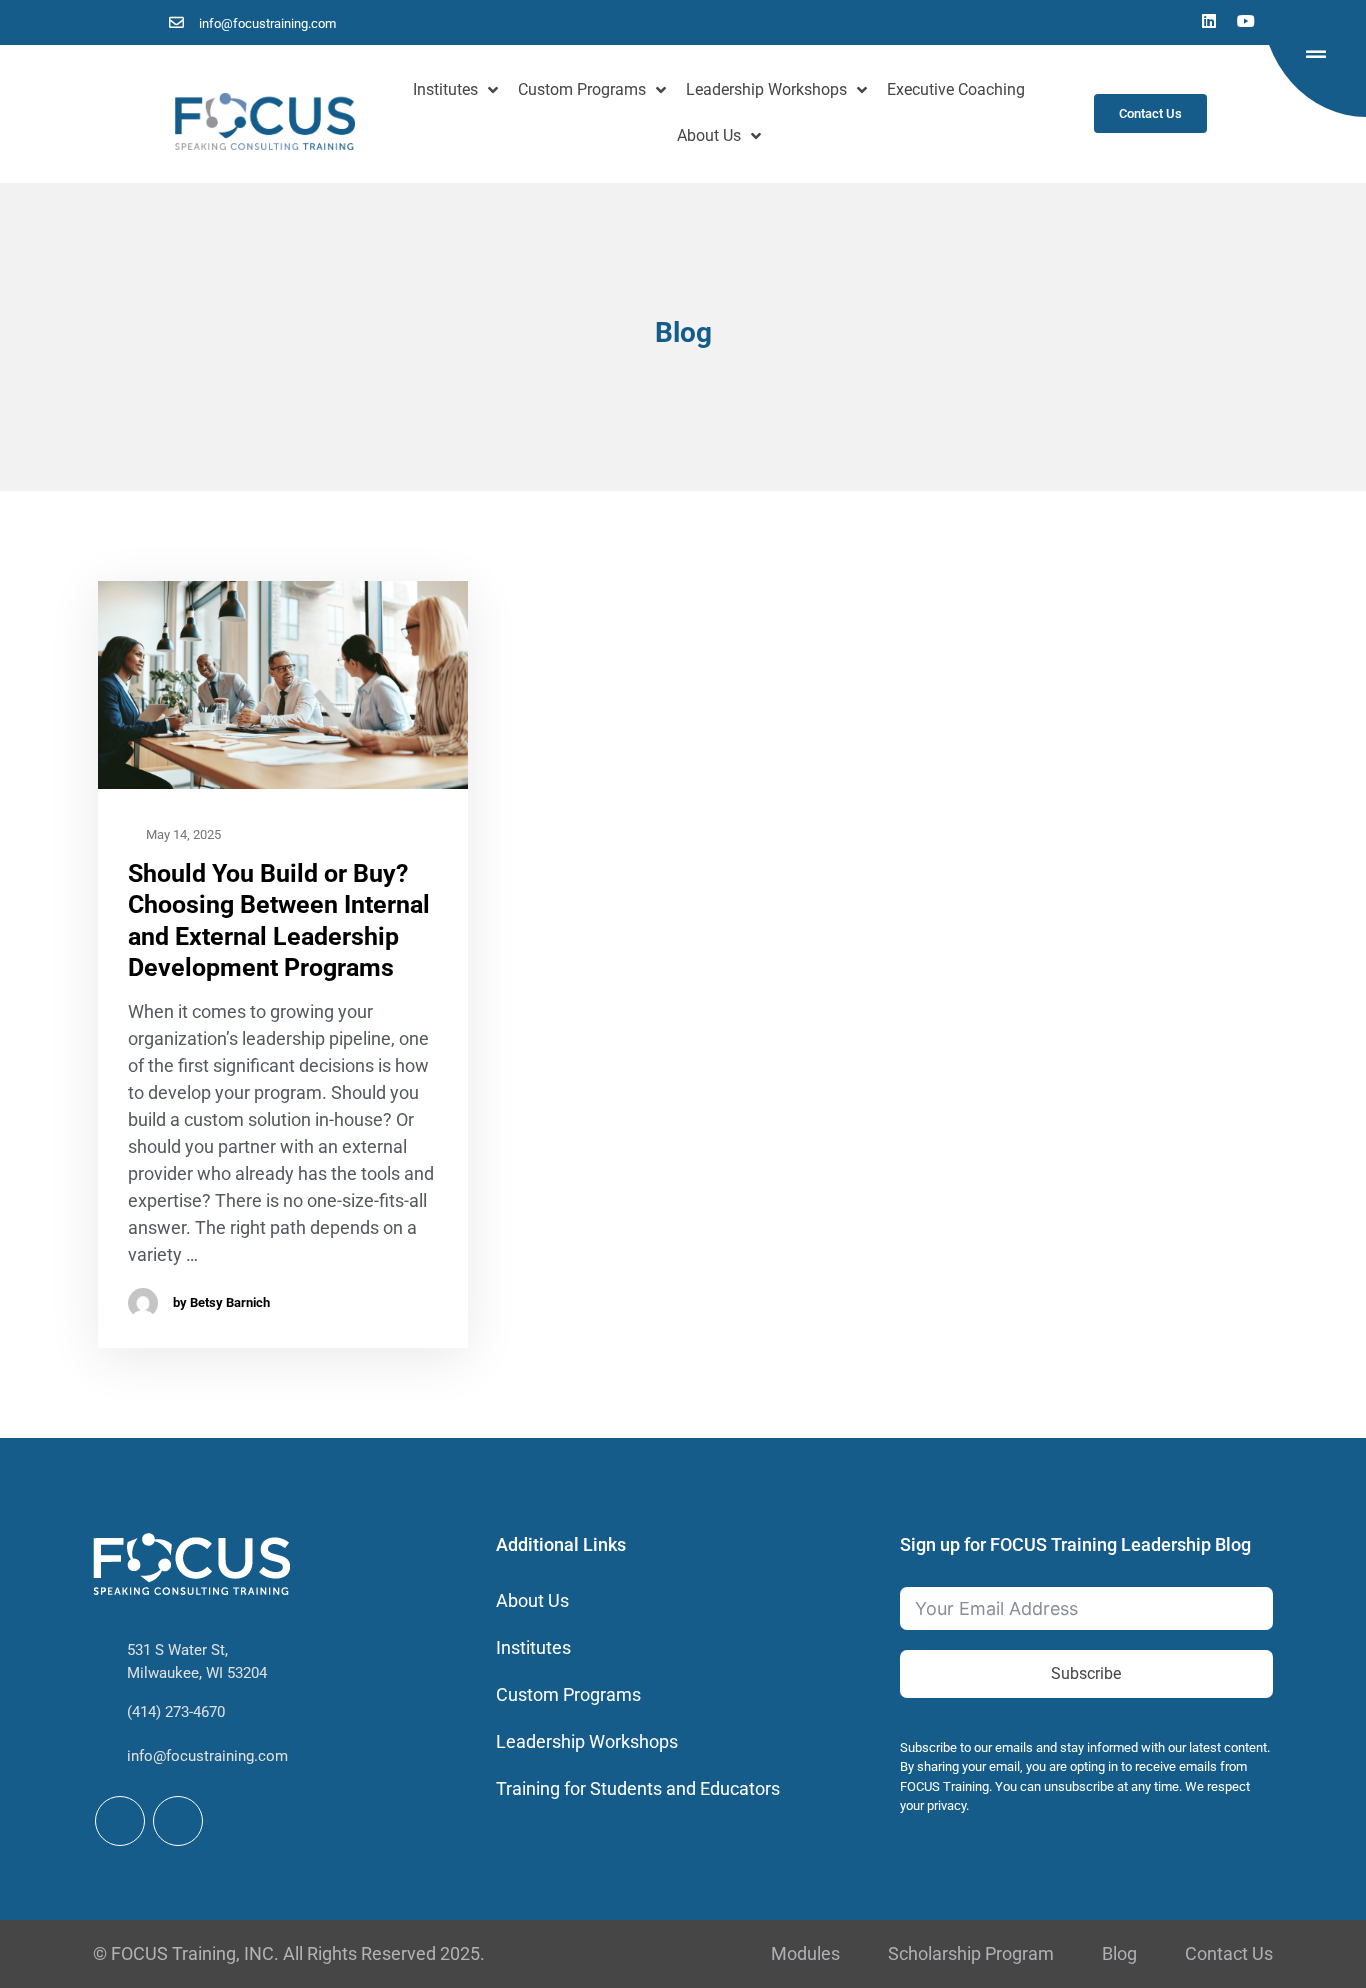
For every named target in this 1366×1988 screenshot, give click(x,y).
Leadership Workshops (766, 89)
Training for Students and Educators (638, 1788)
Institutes (445, 89)
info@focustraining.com (207, 1756)
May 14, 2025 (182, 834)
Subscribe (1086, 1673)
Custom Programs (582, 89)
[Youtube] (1246, 21)
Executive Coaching (956, 89)
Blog (1119, 1953)
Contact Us (1229, 1953)
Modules (805, 1953)
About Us (709, 135)
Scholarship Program (971, 1953)
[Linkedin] (1209, 21)
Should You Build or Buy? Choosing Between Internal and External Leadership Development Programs (279, 920)
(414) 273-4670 (176, 1712)
